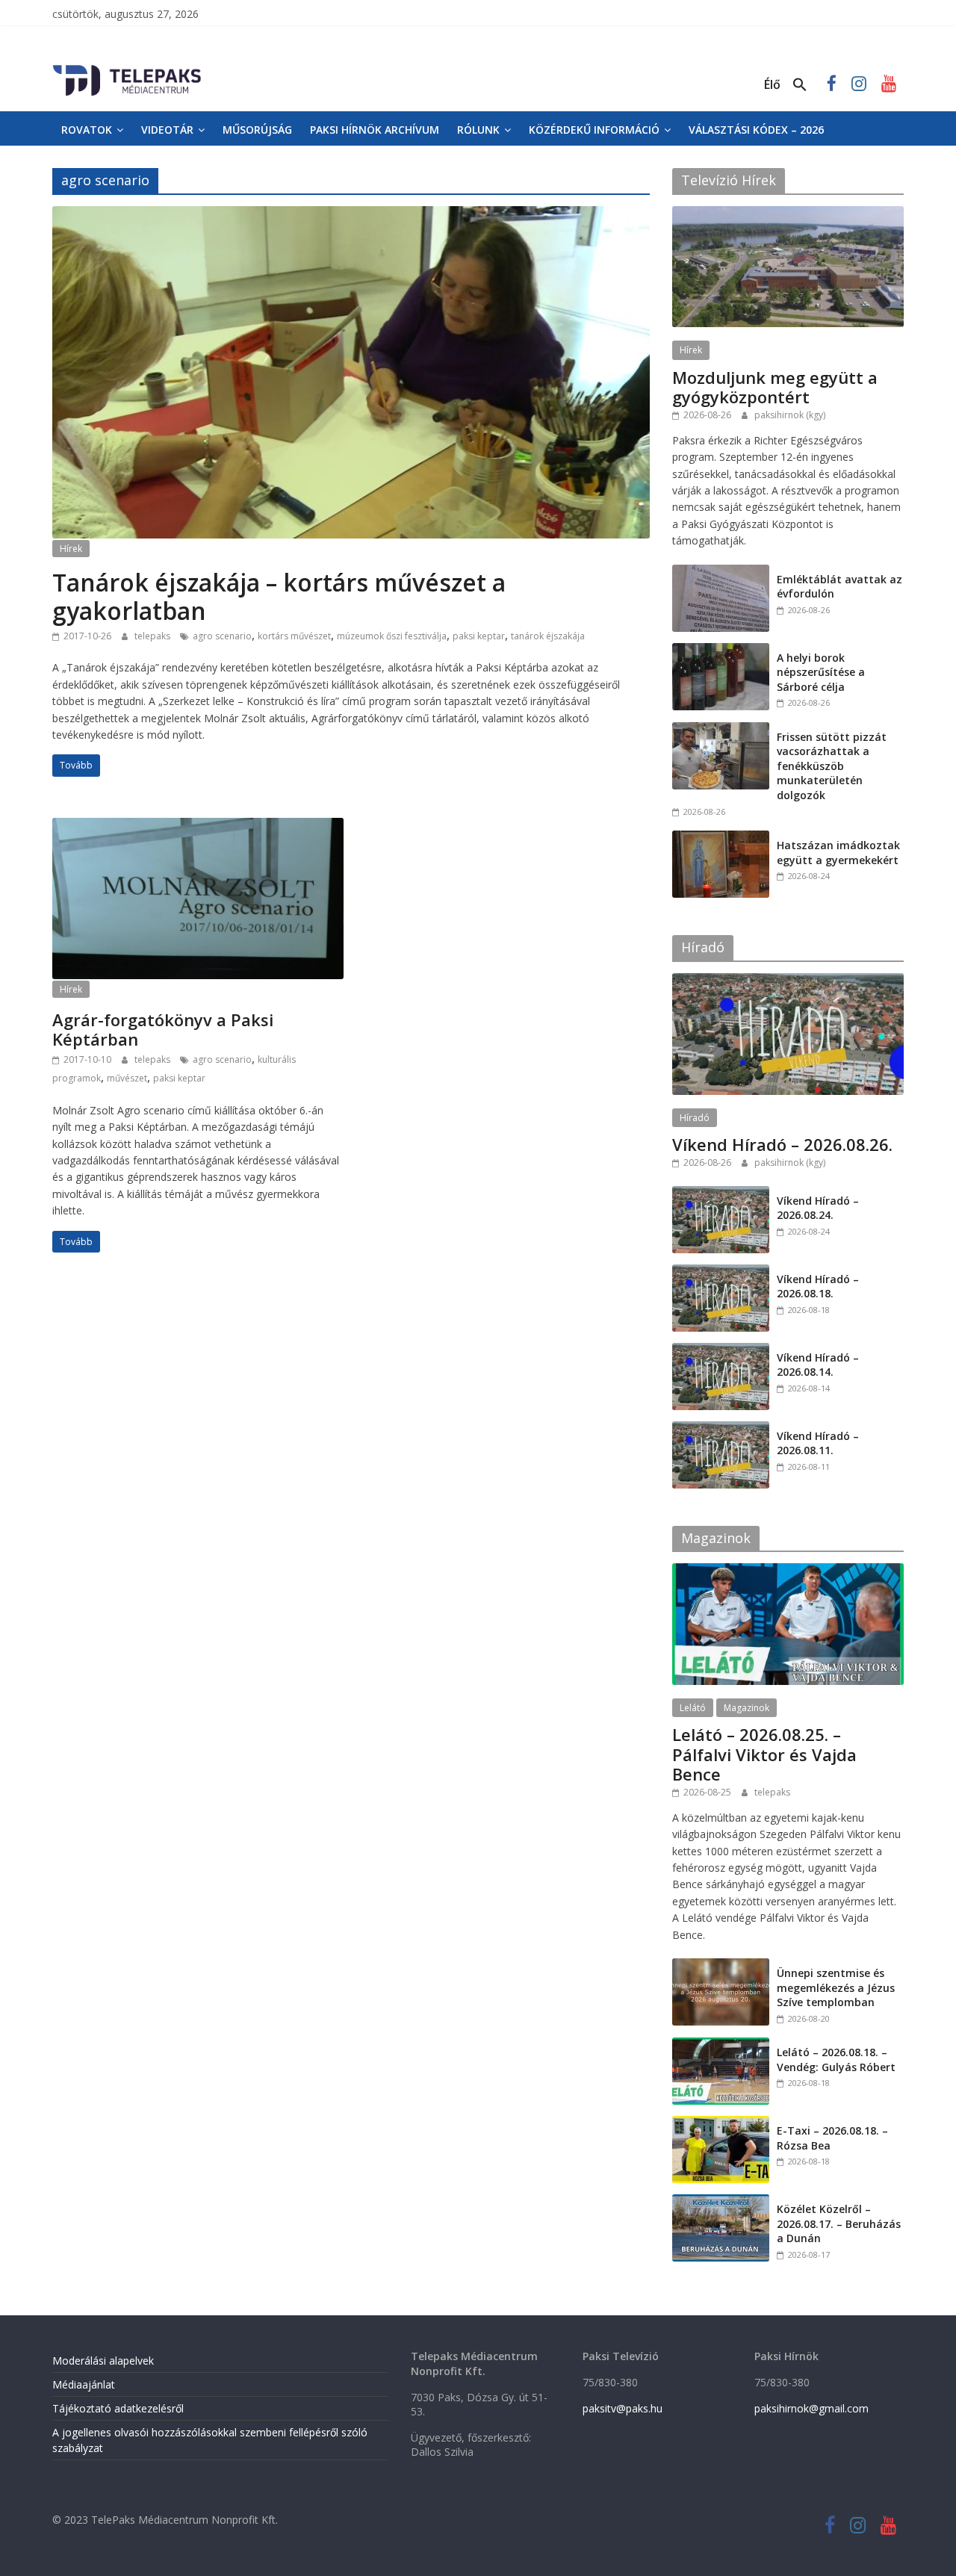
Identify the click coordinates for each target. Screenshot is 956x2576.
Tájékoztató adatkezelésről (118, 2408)
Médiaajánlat (84, 2384)
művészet (127, 1078)
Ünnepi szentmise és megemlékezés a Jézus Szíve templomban (836, 1987)
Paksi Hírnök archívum (375, 130)
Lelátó (693, 1708)
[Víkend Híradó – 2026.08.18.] (721, 1272)
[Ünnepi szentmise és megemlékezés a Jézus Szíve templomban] (721, 1966)
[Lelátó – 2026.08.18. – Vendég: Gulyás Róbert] (721, 2045)
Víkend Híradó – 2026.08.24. (818, 1208)
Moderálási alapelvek (103, 2361)
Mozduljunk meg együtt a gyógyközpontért (775, 387)
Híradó (695, 1118)
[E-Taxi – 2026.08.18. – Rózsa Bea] (721, 2124)
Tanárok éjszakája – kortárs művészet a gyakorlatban (279, 596)
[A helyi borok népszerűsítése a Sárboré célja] (721, 651)
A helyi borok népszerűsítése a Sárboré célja (821, 672)
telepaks (153, 636)
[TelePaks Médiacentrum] (127, 68)
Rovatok (87, 130)
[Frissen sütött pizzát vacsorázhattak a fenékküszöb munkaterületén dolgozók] (721, 730)
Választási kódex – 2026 (756, 130)
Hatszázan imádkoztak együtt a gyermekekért (838, 853)
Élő (772, 84)
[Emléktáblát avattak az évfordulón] (721, 572)
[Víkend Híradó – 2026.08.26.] (788, 981)
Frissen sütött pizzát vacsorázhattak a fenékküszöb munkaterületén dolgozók (832, 766)
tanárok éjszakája (548, 636)
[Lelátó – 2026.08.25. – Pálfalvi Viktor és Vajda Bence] (788, 1571)
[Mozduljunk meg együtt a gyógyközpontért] (788, 214)
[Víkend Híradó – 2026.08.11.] (721, 1429)
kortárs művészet (294, 636)
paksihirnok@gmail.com (811, 2408)
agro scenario (222, 636)
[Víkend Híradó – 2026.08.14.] (721, 1351)
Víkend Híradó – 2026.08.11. (818, 1443)
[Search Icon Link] (800, 85)
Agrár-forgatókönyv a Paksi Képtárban (163, 1029)
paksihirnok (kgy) (790, 415)
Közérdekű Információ (594, 130)
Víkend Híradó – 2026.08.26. (782, 1144)
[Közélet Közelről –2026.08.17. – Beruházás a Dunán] (721, 2202)
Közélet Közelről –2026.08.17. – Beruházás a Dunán (839, 2223)
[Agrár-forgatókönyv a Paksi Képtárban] (198, 827)
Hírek (71, 549)
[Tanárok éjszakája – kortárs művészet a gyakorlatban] (351, 215)
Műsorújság (257, 130)
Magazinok (747, 1708)
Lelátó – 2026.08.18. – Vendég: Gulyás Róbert (836, 2060)
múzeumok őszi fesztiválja (392, 636)
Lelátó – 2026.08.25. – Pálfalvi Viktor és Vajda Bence (764, 1754)
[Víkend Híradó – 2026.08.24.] (721, 1194)
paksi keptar (479, 636)
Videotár (167, 130)
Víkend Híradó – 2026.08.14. (818, 1365)
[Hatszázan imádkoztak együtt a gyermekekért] (721, 838)
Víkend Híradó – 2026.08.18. (818, 1287)
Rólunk (478, 130)
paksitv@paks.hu (623, 2408)
